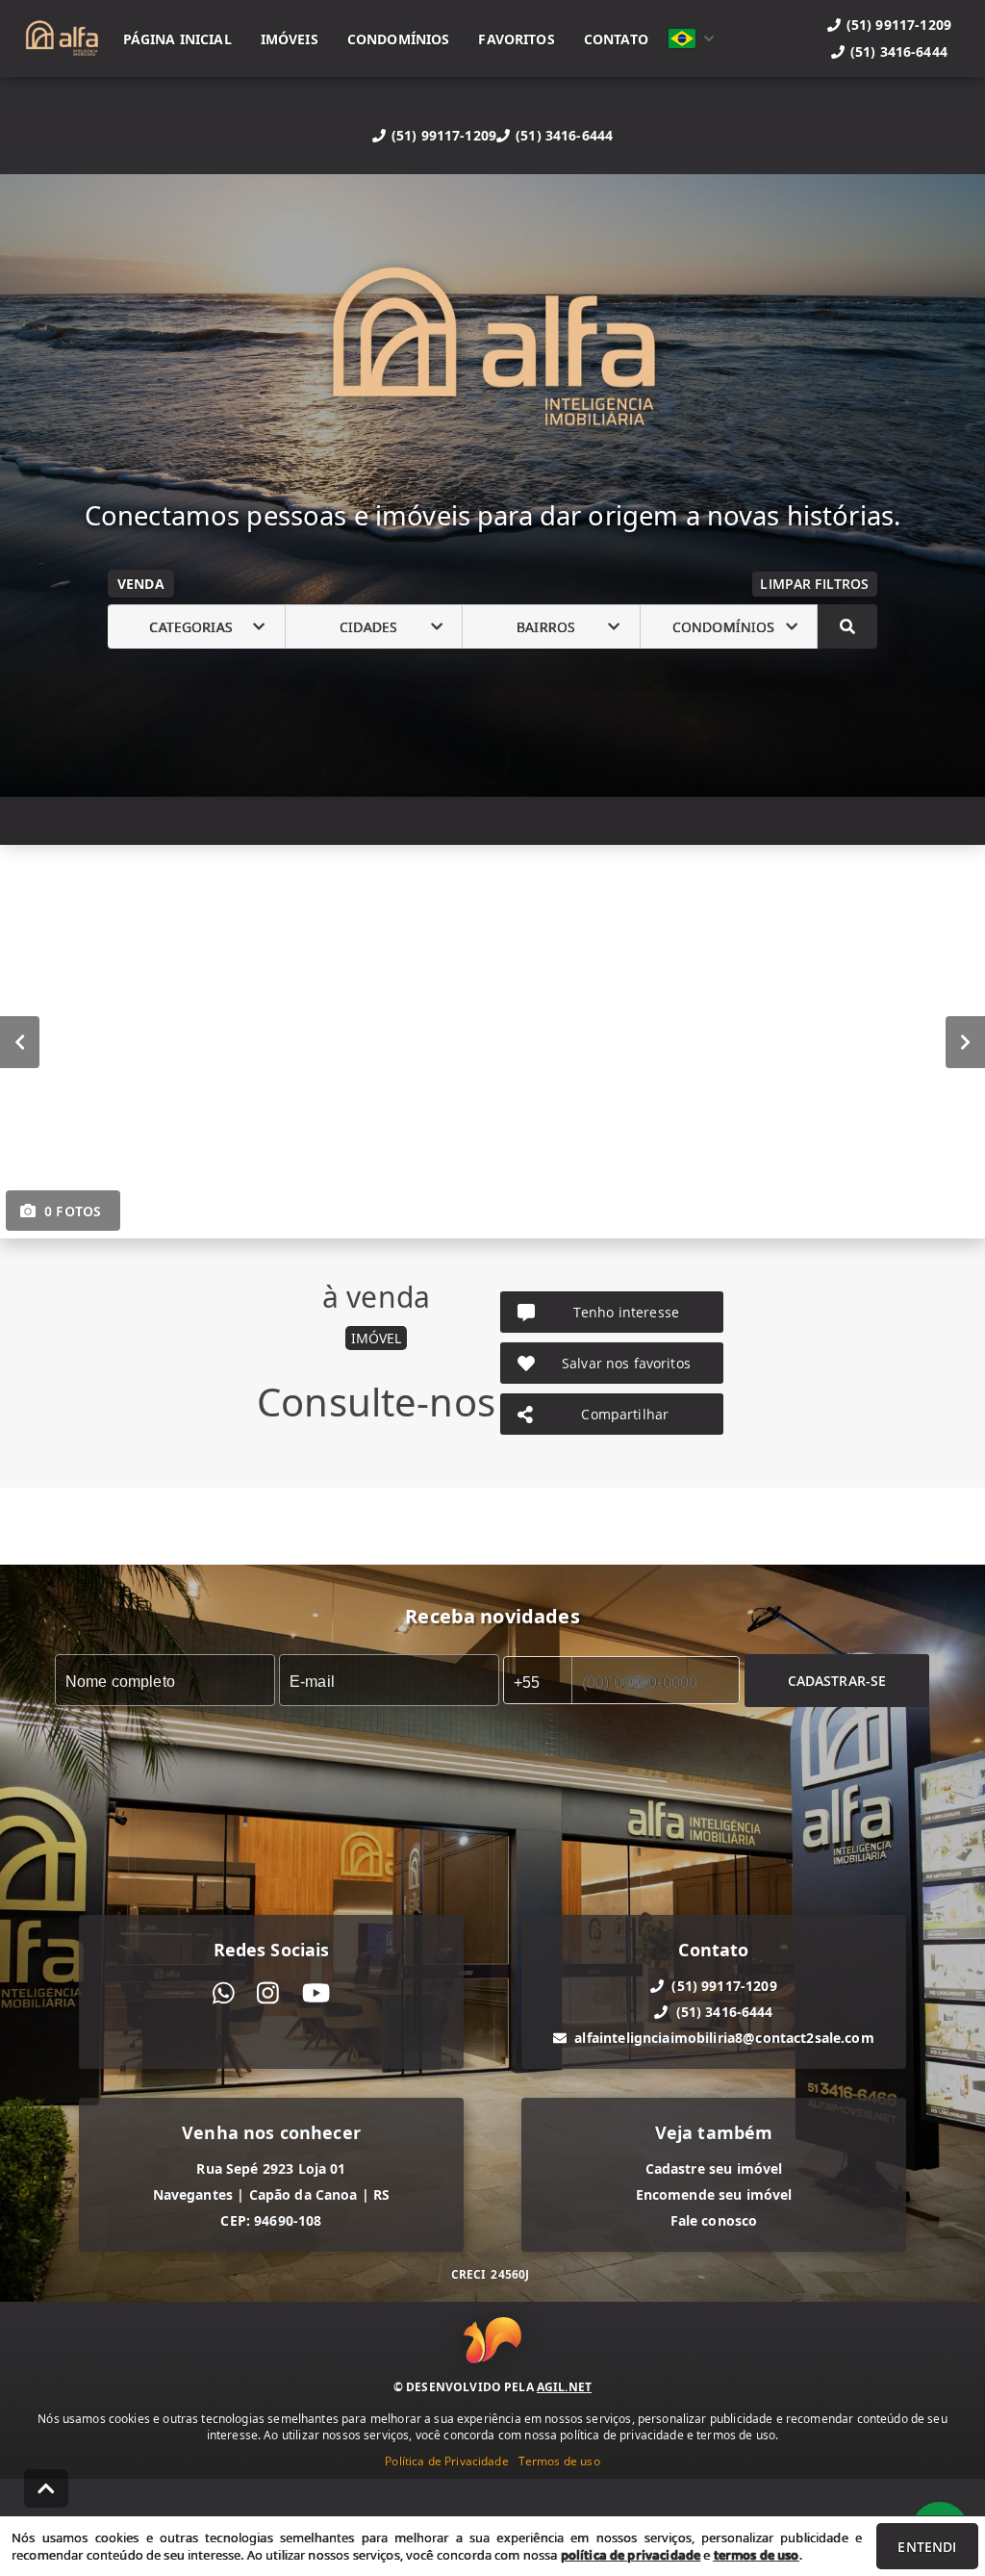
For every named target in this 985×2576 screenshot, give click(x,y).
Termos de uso (559, 2461)
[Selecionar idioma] (692, 38)
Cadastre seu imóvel (714, 2168)
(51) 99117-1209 (444, 135)
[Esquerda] (20, 1042)
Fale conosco (714, 2220)
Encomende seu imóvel (714, 2194)
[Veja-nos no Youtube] (316, 1993)
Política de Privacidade (446, 2461)
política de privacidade (631, 2555)
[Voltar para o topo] (46, 2488)
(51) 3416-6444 (564, 135)
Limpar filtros (814, 584)
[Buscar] (847, 626)
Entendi (927, 2547)
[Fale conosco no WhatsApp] (224, 1993)
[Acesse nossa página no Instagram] (268, 1993)
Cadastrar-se (837, 1681)
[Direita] (965, 1042)
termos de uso (757, 2555)
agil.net (564, 2387)
